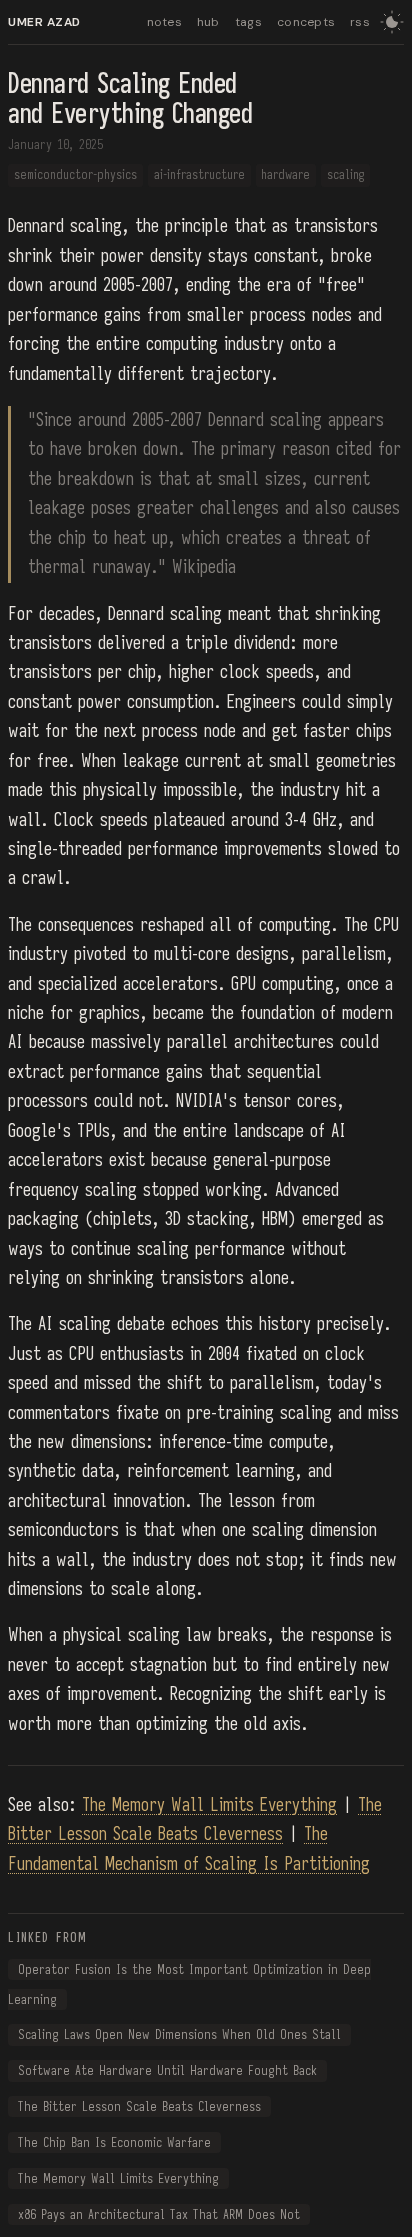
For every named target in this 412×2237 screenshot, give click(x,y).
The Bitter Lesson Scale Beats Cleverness (139, 2106)
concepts (306, 22)
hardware (285, 175)
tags (248, 22)
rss (360, 22)
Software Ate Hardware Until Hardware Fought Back (167, 2070)
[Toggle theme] (392, 22)
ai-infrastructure (199, 175)
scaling (345, 175)
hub (208, 22)
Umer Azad (44, 22)
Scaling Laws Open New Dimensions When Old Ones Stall (179, 2035)
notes (164, 22)
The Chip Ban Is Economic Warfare (114, 2142)
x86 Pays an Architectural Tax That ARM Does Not (159, 2214)
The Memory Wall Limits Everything (209, 1805)
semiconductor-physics (75, 175)
